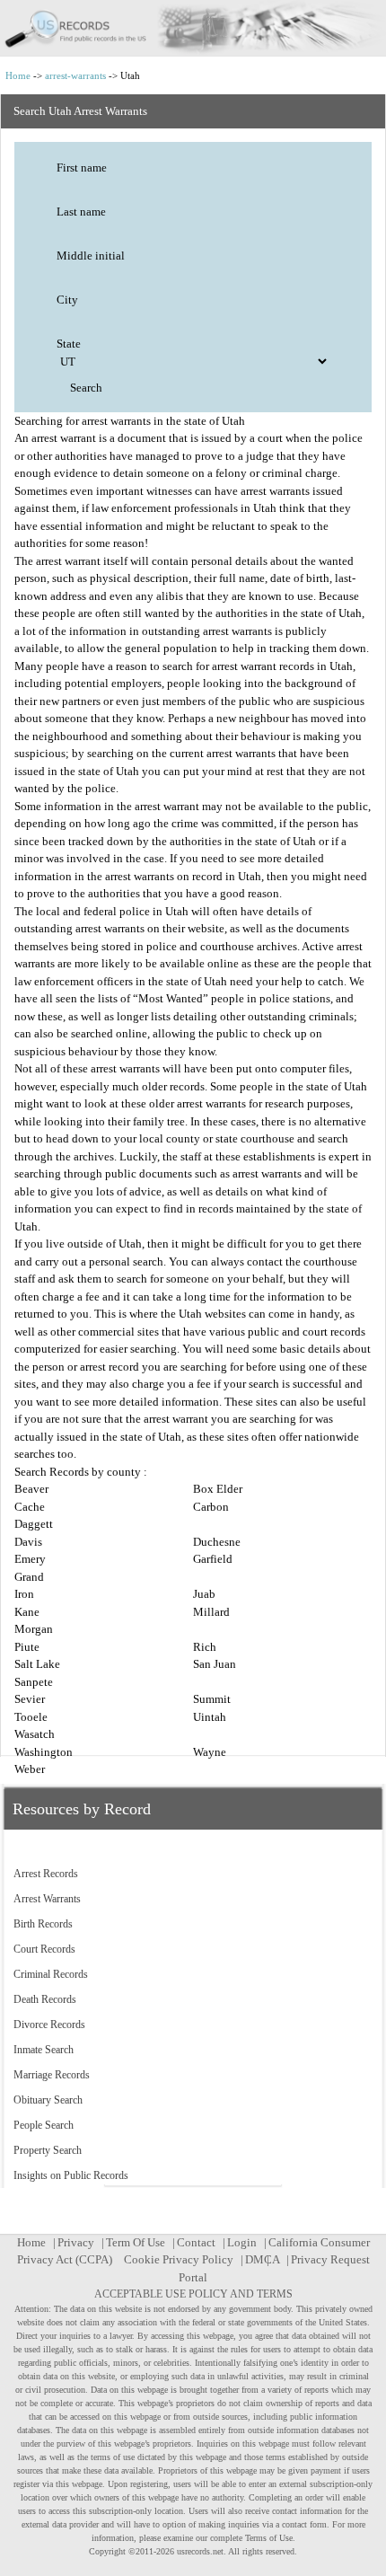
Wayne (210, 1752)
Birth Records (43, 1924)
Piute (27, 1647)
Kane (27, 1612)
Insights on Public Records (71, 2175)
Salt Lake (37, 1664)
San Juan (215, 1664)
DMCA (262, 2259)
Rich (205, 1647)
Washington (44, 1752)
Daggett (34, 1524)
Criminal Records (51, 1974)
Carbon (211, 1507)
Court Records (44, 1949)
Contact (196, 2242)
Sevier (30, 1699)
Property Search (48, 2150)
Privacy (76, 2242)
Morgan (34, 1629)
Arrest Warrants (47, 1899)
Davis (28, 1542)
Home (18, 75)
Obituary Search (48, 2100)
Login (242, 2242)
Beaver (31, 1489)
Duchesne (217, 1542)
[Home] (193, 28)
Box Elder (218, 1489)
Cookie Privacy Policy (179, 2259)
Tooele (31, 1717)
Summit (212, 1699)
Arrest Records (46, 1874)
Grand (29, 1577)
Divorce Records (49, 2025)
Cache (30, 1507)
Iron (24, 1594)
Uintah (210, 1717)
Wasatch (35, 1734)
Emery (30, 1559)
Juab (204, 1594)
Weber (30, 1769)
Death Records (45, 1999)
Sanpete (34, 1682)
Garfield (213, 1559)
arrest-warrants (75, 75)
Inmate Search (44, 2050)
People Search (44, 2125)
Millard (211, 1612)
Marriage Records (52, 2075)
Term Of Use (136, 2242)
